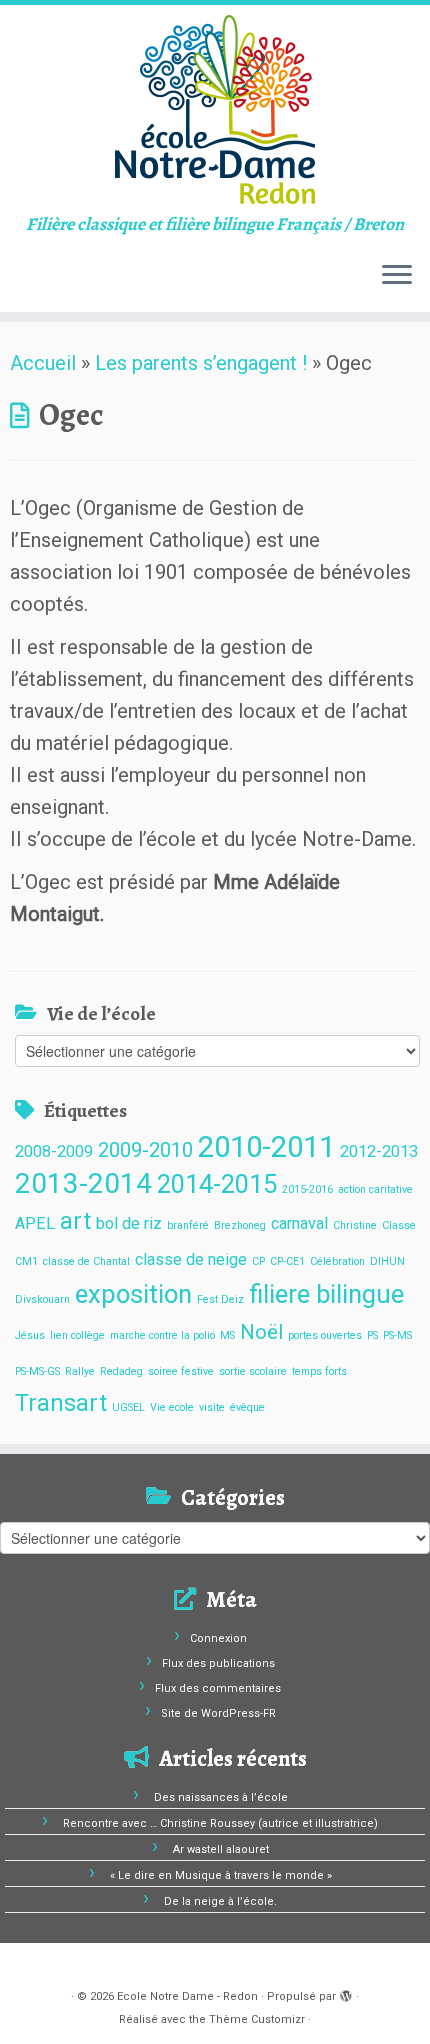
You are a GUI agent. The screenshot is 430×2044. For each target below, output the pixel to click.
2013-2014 (83, 1183)
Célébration (337, 1261)
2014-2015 (217, 1184)
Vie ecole (172, 1407)
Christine (355, 1225)
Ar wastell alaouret (221, 1849)
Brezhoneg (240, 1225)
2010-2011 (266, 1147)
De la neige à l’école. (220, 1901)
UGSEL (128, 1407)
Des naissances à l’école (221, 1797)
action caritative (375, 1189)
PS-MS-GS (37, 1371)
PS (372, 1335)
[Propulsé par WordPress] (346, 1993)
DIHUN (387, 1261)
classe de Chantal (86, 1261)
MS (227, 1335)
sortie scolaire (253, 1371)
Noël (261, 1332)
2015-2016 (307, 1189)
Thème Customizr (257, 2019)
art (75, 1221)
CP (258, 1261)
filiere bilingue (326, 1294)
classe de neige (191, 1259)
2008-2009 (54, 1151)
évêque (247, 1407)
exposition (133, 1294)
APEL (35, 1223)
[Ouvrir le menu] (397, 276)
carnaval (299, 1223)
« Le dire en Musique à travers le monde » (221, 1875)
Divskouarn (42, 1299)
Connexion (218, 1638)
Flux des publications (218, 1663)
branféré (188, 1225)
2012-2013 (379, 1151)
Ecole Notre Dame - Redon (187, 1996)
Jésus (30, 1335)
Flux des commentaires (218, 1688)
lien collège (77, 1335)
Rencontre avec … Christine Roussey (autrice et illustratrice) (220, 1823)
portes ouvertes (325, 1335)
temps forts (319, 1371)
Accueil (43, 363)
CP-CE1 (287, 1261)
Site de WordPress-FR (218, 1713)
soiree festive (181, 1371)
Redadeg (121, 1371)
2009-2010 (145, 1150)
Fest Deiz (220, 1299)
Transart (61, 1403)
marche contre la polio (162, 1335)
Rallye (80, 1371)
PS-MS (397, 1335)
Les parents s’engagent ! (201, 363)
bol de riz (129, 1223)
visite (212, 1407)
